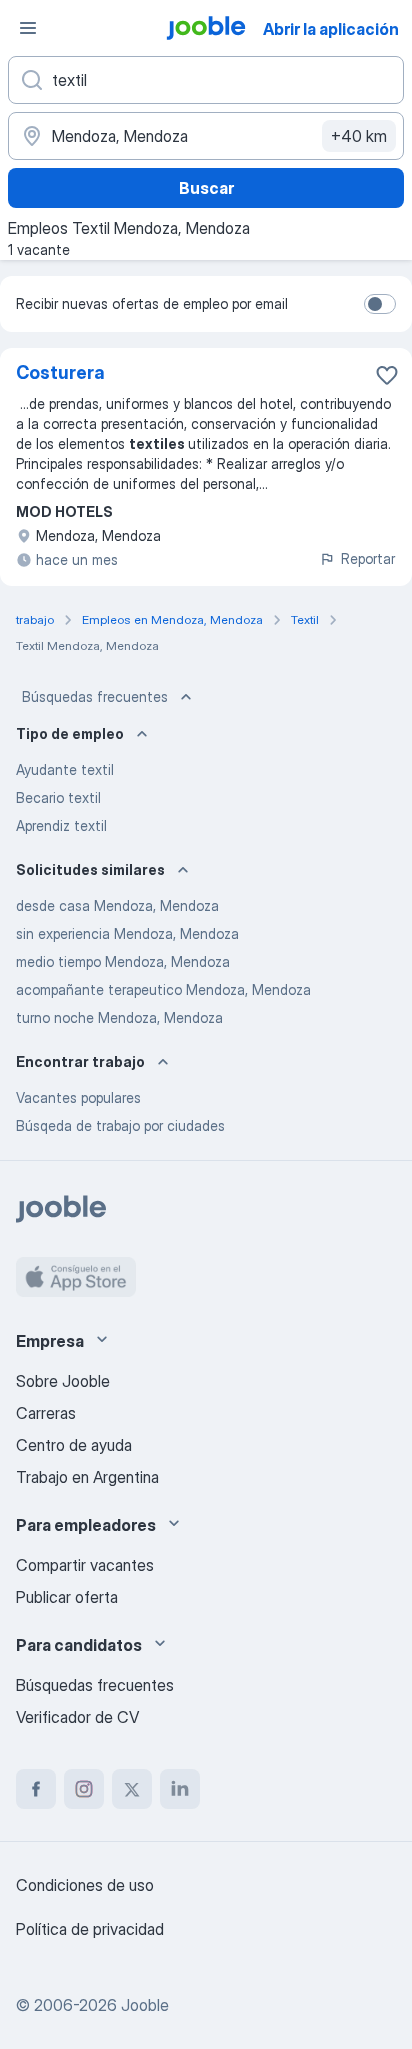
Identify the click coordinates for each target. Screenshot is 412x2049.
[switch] (380, 304)
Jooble (145, 2005)
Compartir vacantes (85, 1565)
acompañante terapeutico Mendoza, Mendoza (163, 989)
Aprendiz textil (61, 825)
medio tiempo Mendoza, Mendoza (123, 961)
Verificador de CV (77, 1717)
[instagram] (84, 1789)
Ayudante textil (65, 769)
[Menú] (28, 28)
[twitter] (132, 1789)
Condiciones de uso (85, 1885)
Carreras (46, 1413)
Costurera (60, 372)
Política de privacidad (90, 1929)
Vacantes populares (78, 1097)
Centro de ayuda (74, 1445)
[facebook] (36, 1789)
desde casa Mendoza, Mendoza (117, 905)
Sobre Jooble (63, 1381)
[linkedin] (180, 1789)
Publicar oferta (67, 1597)
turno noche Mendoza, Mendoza (119, 1017)
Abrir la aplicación (331, 29)
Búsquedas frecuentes (95, 696)
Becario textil (58, 797)
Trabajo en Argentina (87, 1477)
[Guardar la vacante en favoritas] (387, 375)
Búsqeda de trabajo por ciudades (120, 1125)
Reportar (368, 558)
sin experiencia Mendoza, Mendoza (127, 933)
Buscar (206, 188)
